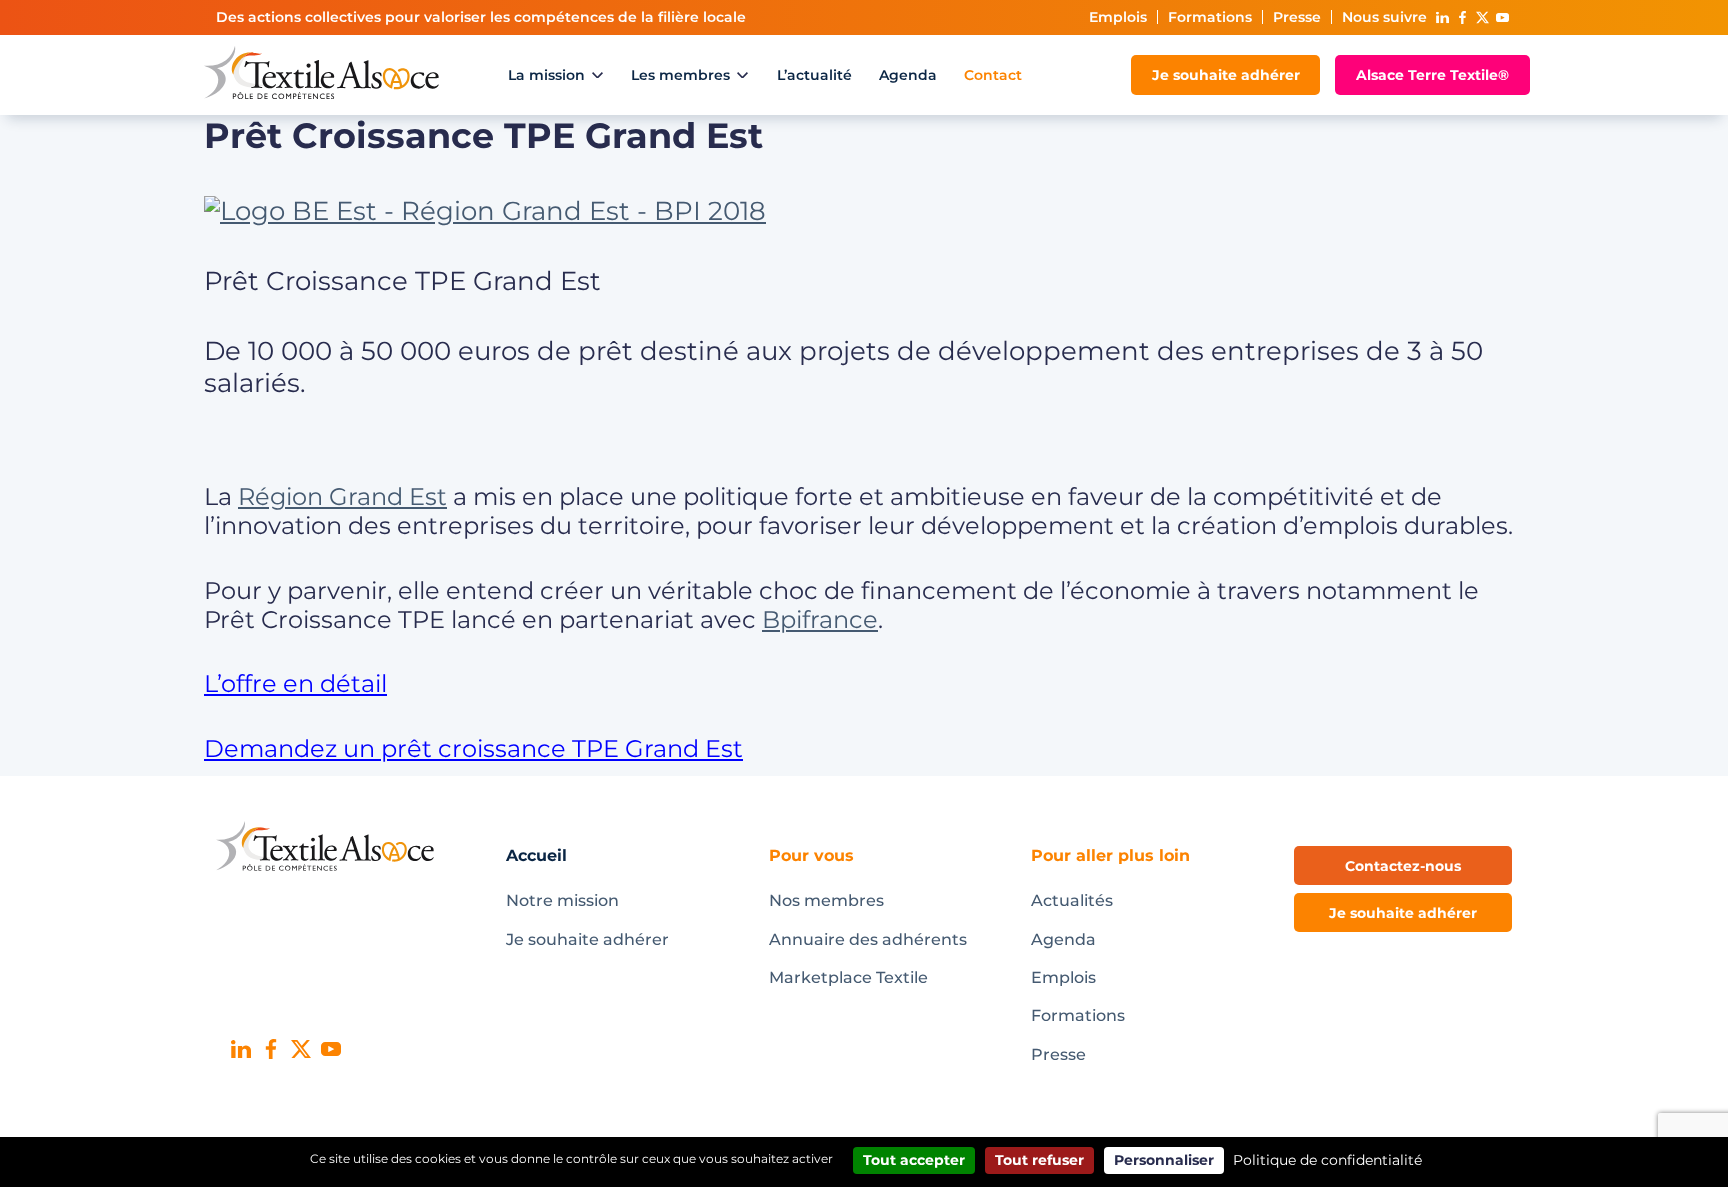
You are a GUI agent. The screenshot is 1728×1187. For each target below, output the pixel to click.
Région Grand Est (342, 496)
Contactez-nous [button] (1403, 866)
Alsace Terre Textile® (1432, 75)
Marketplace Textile (848, 977)
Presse (1297, 17)
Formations (1210, 17)
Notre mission (562, 900)
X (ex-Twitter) (1482, 17)
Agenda (908, 75)
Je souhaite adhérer (1226, 75)
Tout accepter (914, 1160)
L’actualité (814, 75)
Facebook (1462, 17)
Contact (993, 75)
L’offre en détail (295, 683)
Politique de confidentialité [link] (1327, 1160)
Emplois (1118, 17)
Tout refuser (1039, 1160)
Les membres (680, 75)
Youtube (1502, 17)
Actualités (1072, 900)
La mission (546, 75)
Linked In (1442, 17)
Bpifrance (820, 619)
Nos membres (826, 900)
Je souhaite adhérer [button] (1403, 913)
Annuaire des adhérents (868, 939)
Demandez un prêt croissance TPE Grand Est (473, 748)
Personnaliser (1164, 1160)
